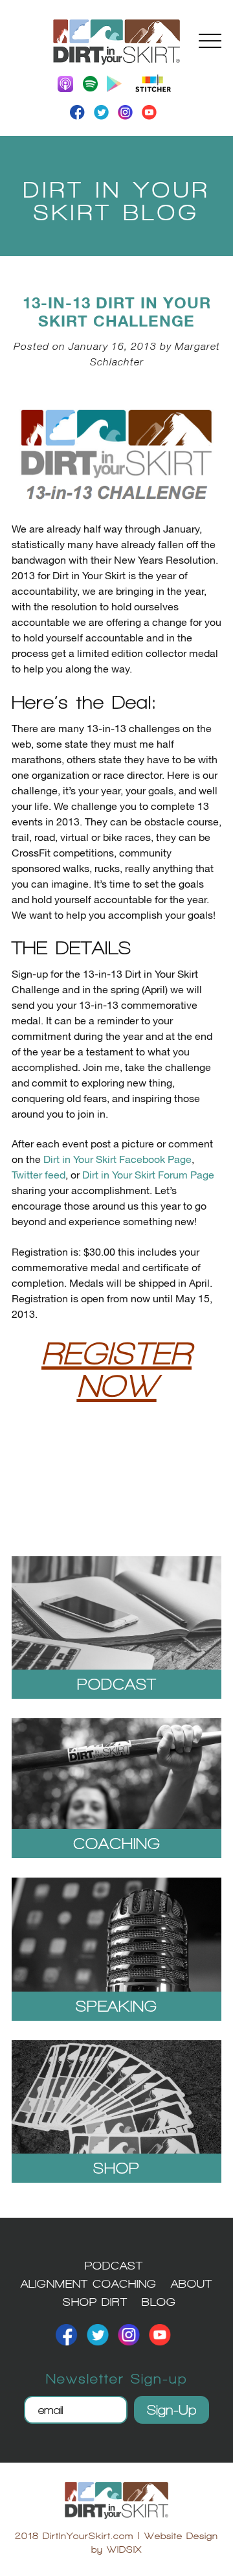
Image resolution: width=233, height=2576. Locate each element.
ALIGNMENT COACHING (89, 2283)
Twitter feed (39, 1176)
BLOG (159, 2302)
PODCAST (114, 2265)
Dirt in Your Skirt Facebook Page (116, 1160)
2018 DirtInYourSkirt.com (74, 2536)
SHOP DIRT (95, 2302)
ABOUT (192, 2283)
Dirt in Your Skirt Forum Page (148, 1176)
